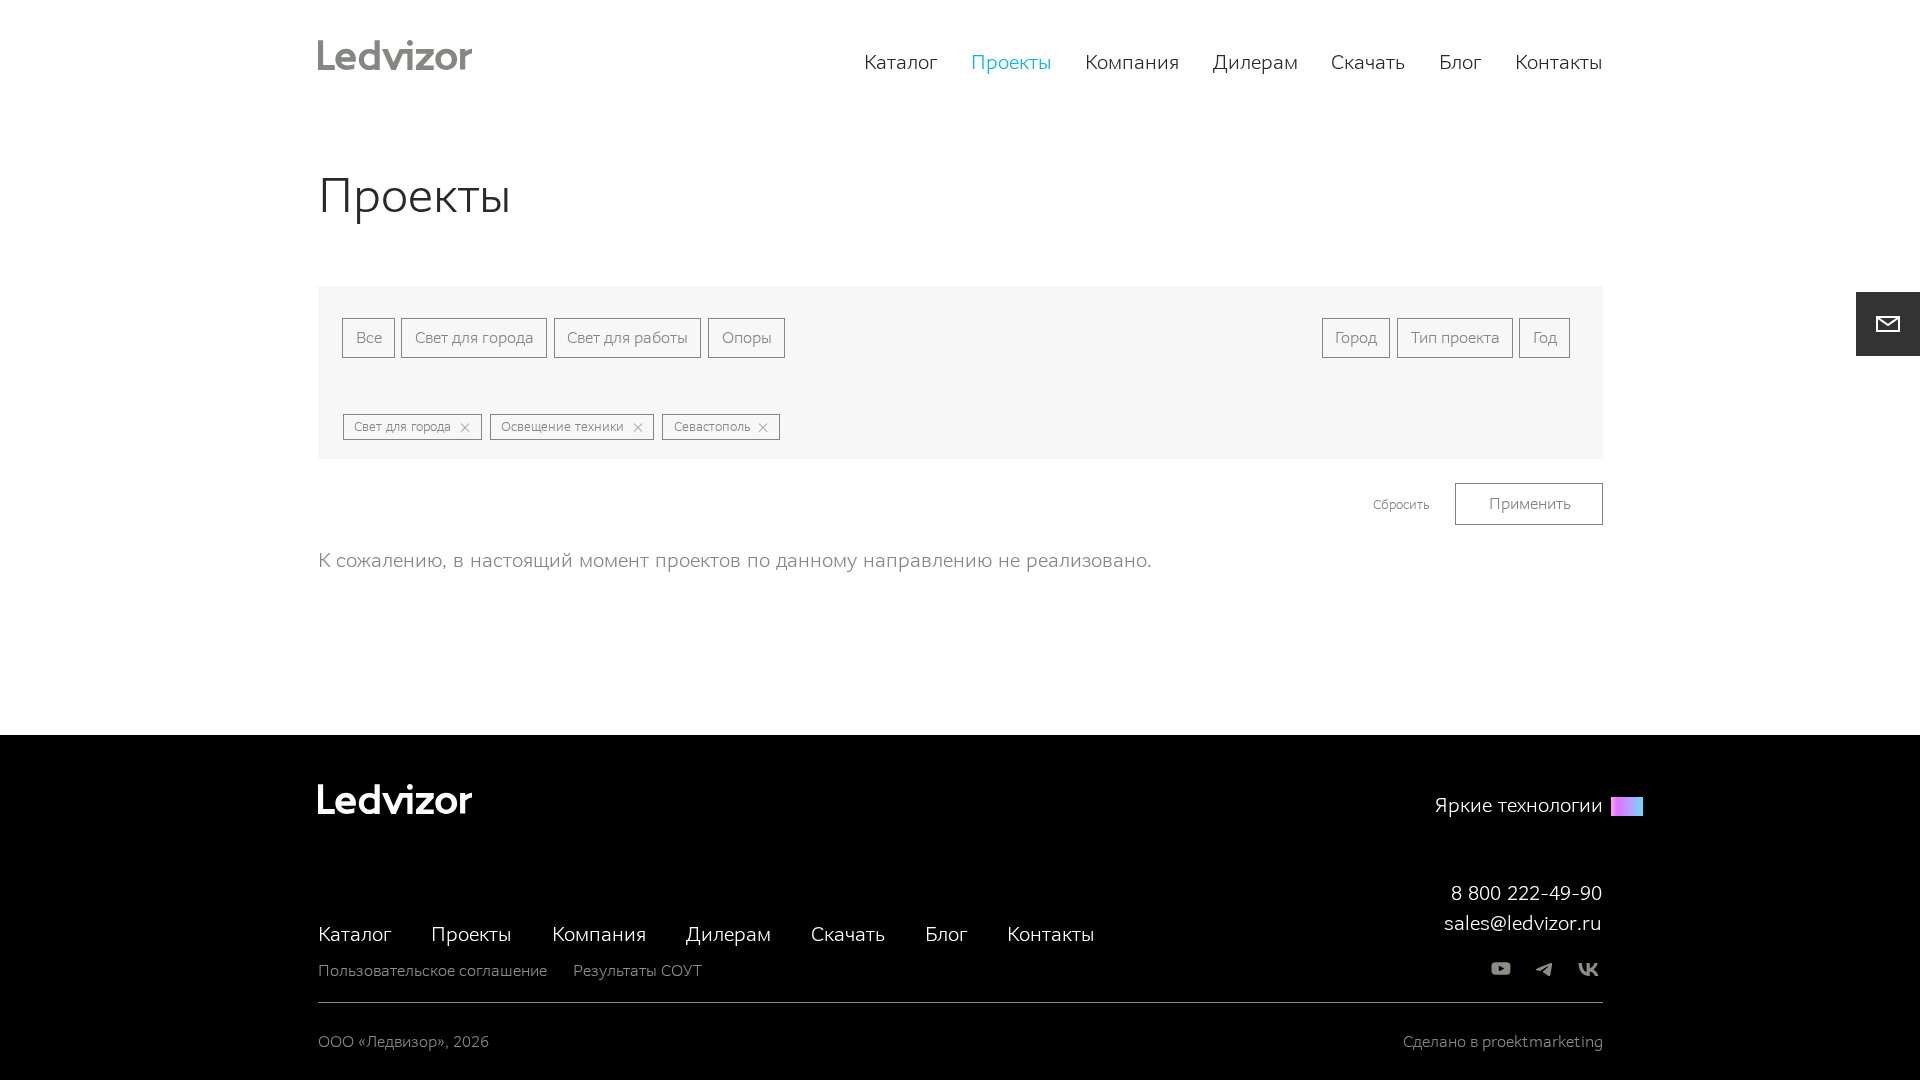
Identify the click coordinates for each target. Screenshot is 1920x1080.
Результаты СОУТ (637, 970)
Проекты (1011, 62)
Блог (1460, 62)
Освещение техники (562, 426)
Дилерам (1255, 62)
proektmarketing (1542, 1041)
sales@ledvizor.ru (1523, 923)
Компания (1132, 62)
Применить (1530, 503)
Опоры (747, 337)
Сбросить (1401, 504)
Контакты (1559, 62)
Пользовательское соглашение (432, 970)
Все (369, 337)
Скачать (1368, 62)
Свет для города (474, 337)
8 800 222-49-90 (1526, 893)
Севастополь (712, 426)
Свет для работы (627, 337)
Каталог (900, 62)
